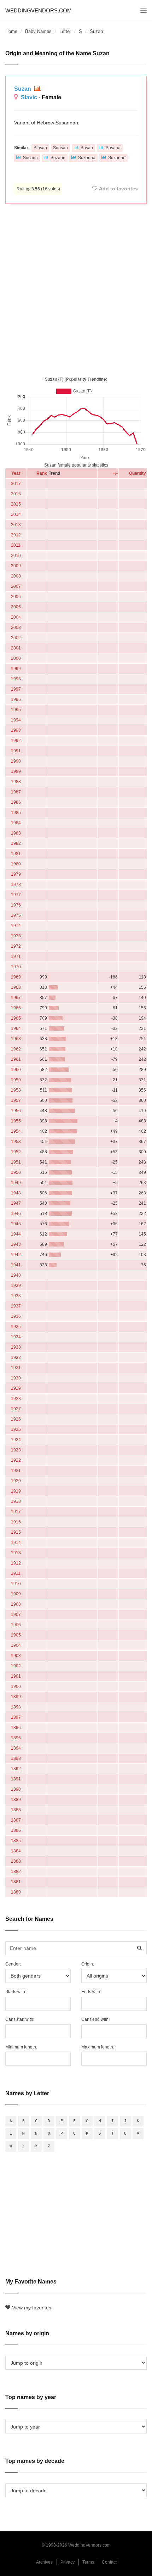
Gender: (13, 1964)
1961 (16, 1059)
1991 (16, 751)
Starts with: (16, 1992)
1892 (16, 1769)
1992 (16, 741)
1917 (16, 1512)
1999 (16, 669)
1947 (16, 1203)
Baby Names (38, 31)
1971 (16, 957)
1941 (16, 1265)
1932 (16, 1357)
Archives (44, 2562)
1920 (16, 1481)
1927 (16, 1409)
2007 (16, 586)
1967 (16, 998)
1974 (16, 926)
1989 (16, 771)
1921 (16, 1471)
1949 (16, 1183)
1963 (16, 1039)
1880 (16, 1892)
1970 (16, 967)
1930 (16, 1378)
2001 (16, 648)
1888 (16, 1810)
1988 (16, 782)
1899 (16, 1697)
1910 (16, 1584)
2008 (16, 576)
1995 (16, 710)
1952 (16, 1152)
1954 (16, 1131)
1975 (16, 915)
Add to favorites (118, 189)
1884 (16, 1851)
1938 (16, 1296)
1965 (16, 1018)
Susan (87, 148)
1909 (16, 1594)
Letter (65, 31)
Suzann (58, 158)
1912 (16, 1563)
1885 (16, 1841)
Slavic (29, 97)
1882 (16, 1872)
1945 (16, 1224)
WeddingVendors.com (39, 10)
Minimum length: (21, 2047)
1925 (16, 1429)
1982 (16, 843)
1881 (16, 1882)
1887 (16, 1820)
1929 (16, 1388)
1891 (16, 1779)
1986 (16, 802)
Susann (30, 158)
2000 (16, 658)
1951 (16, 1162)
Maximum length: (98, 2047)
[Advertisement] (76, 289)
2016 (16, 494)
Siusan (40, 148)
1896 (16, 1728)
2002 (16, 638)
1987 (16, 792)
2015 (16, 504)
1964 (16, 1028)
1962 (16, 1049)
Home (11, 31)
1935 (16, 1327)
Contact (109, 2562)
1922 (16, 1460)
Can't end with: (95, 2019)
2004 (16, 617)
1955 (16, 1121)
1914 (16, 1543)
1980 (16, 864)
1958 (16, 1090)
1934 (16, 1337)
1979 (16, 874)
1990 (16, 761)
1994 (16, 720)
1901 (16, 1676)
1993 (16, 730)
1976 (16, 905)
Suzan (23, 89)
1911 (16, 1573)
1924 (16, 1440)
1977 (16, 895)
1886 (16, 1830)
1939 (16, 1286)
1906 (16, 1625)
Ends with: (91, 1992)
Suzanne (117, 158)
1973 (16, 936)
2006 (16, 597)
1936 (16, 1316)
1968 (16, 987)
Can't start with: (20, 2019)
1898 (16, 1707)
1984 (16, 823)
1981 (16, 854)
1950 (16, 1172)
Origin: (88, 1964)
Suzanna (87, 158)
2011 (16, 545)
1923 (16, 1450)
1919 (16, 1491)
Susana (113, 148)
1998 (16, 679)
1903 (16, 1656)
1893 (16, 1758)
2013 (16, 525)
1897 (16, 1717)
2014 (16, 514)
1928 (16, 1399)
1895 (16, 1738)
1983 (16, 833)
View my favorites (32, 2308)
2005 (16, 607)
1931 (16, 1368)
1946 (16, 1214)
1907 (16, 1615)
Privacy (68, 2562)
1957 (16, 1100)
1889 (16, 1800)
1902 (16, 1666)
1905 (16, 1635)
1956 (16, 1111)
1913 (16, 1553)
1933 (16, 1347)
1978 (16, 885)
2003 (16, 628)
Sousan (60, 148)
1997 (16, 689)
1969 (16, 977)
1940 (16, 1275)
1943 (16, 1244)
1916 (16, 1522)
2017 (16, 484)
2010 (16, 556)
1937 (16, 1306)
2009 (16, 566)
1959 (16, 1080)
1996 (16, 699)
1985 (16, 813)
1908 (16, 1604)
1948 (16, 1193)
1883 (16, 1861)
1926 (16, 1419)
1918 (16, 1501)
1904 (16, 1645)
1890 (16, 1789)
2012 (16, 535)
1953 (16, 1142)
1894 (16, 1748)
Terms (88, 2562)
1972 (16, 946)
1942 (16, 1255)
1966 (16, 1008)
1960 (16, 1070)
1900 (16, 1686)
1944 (16, 1234)
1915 (16, 1532)
